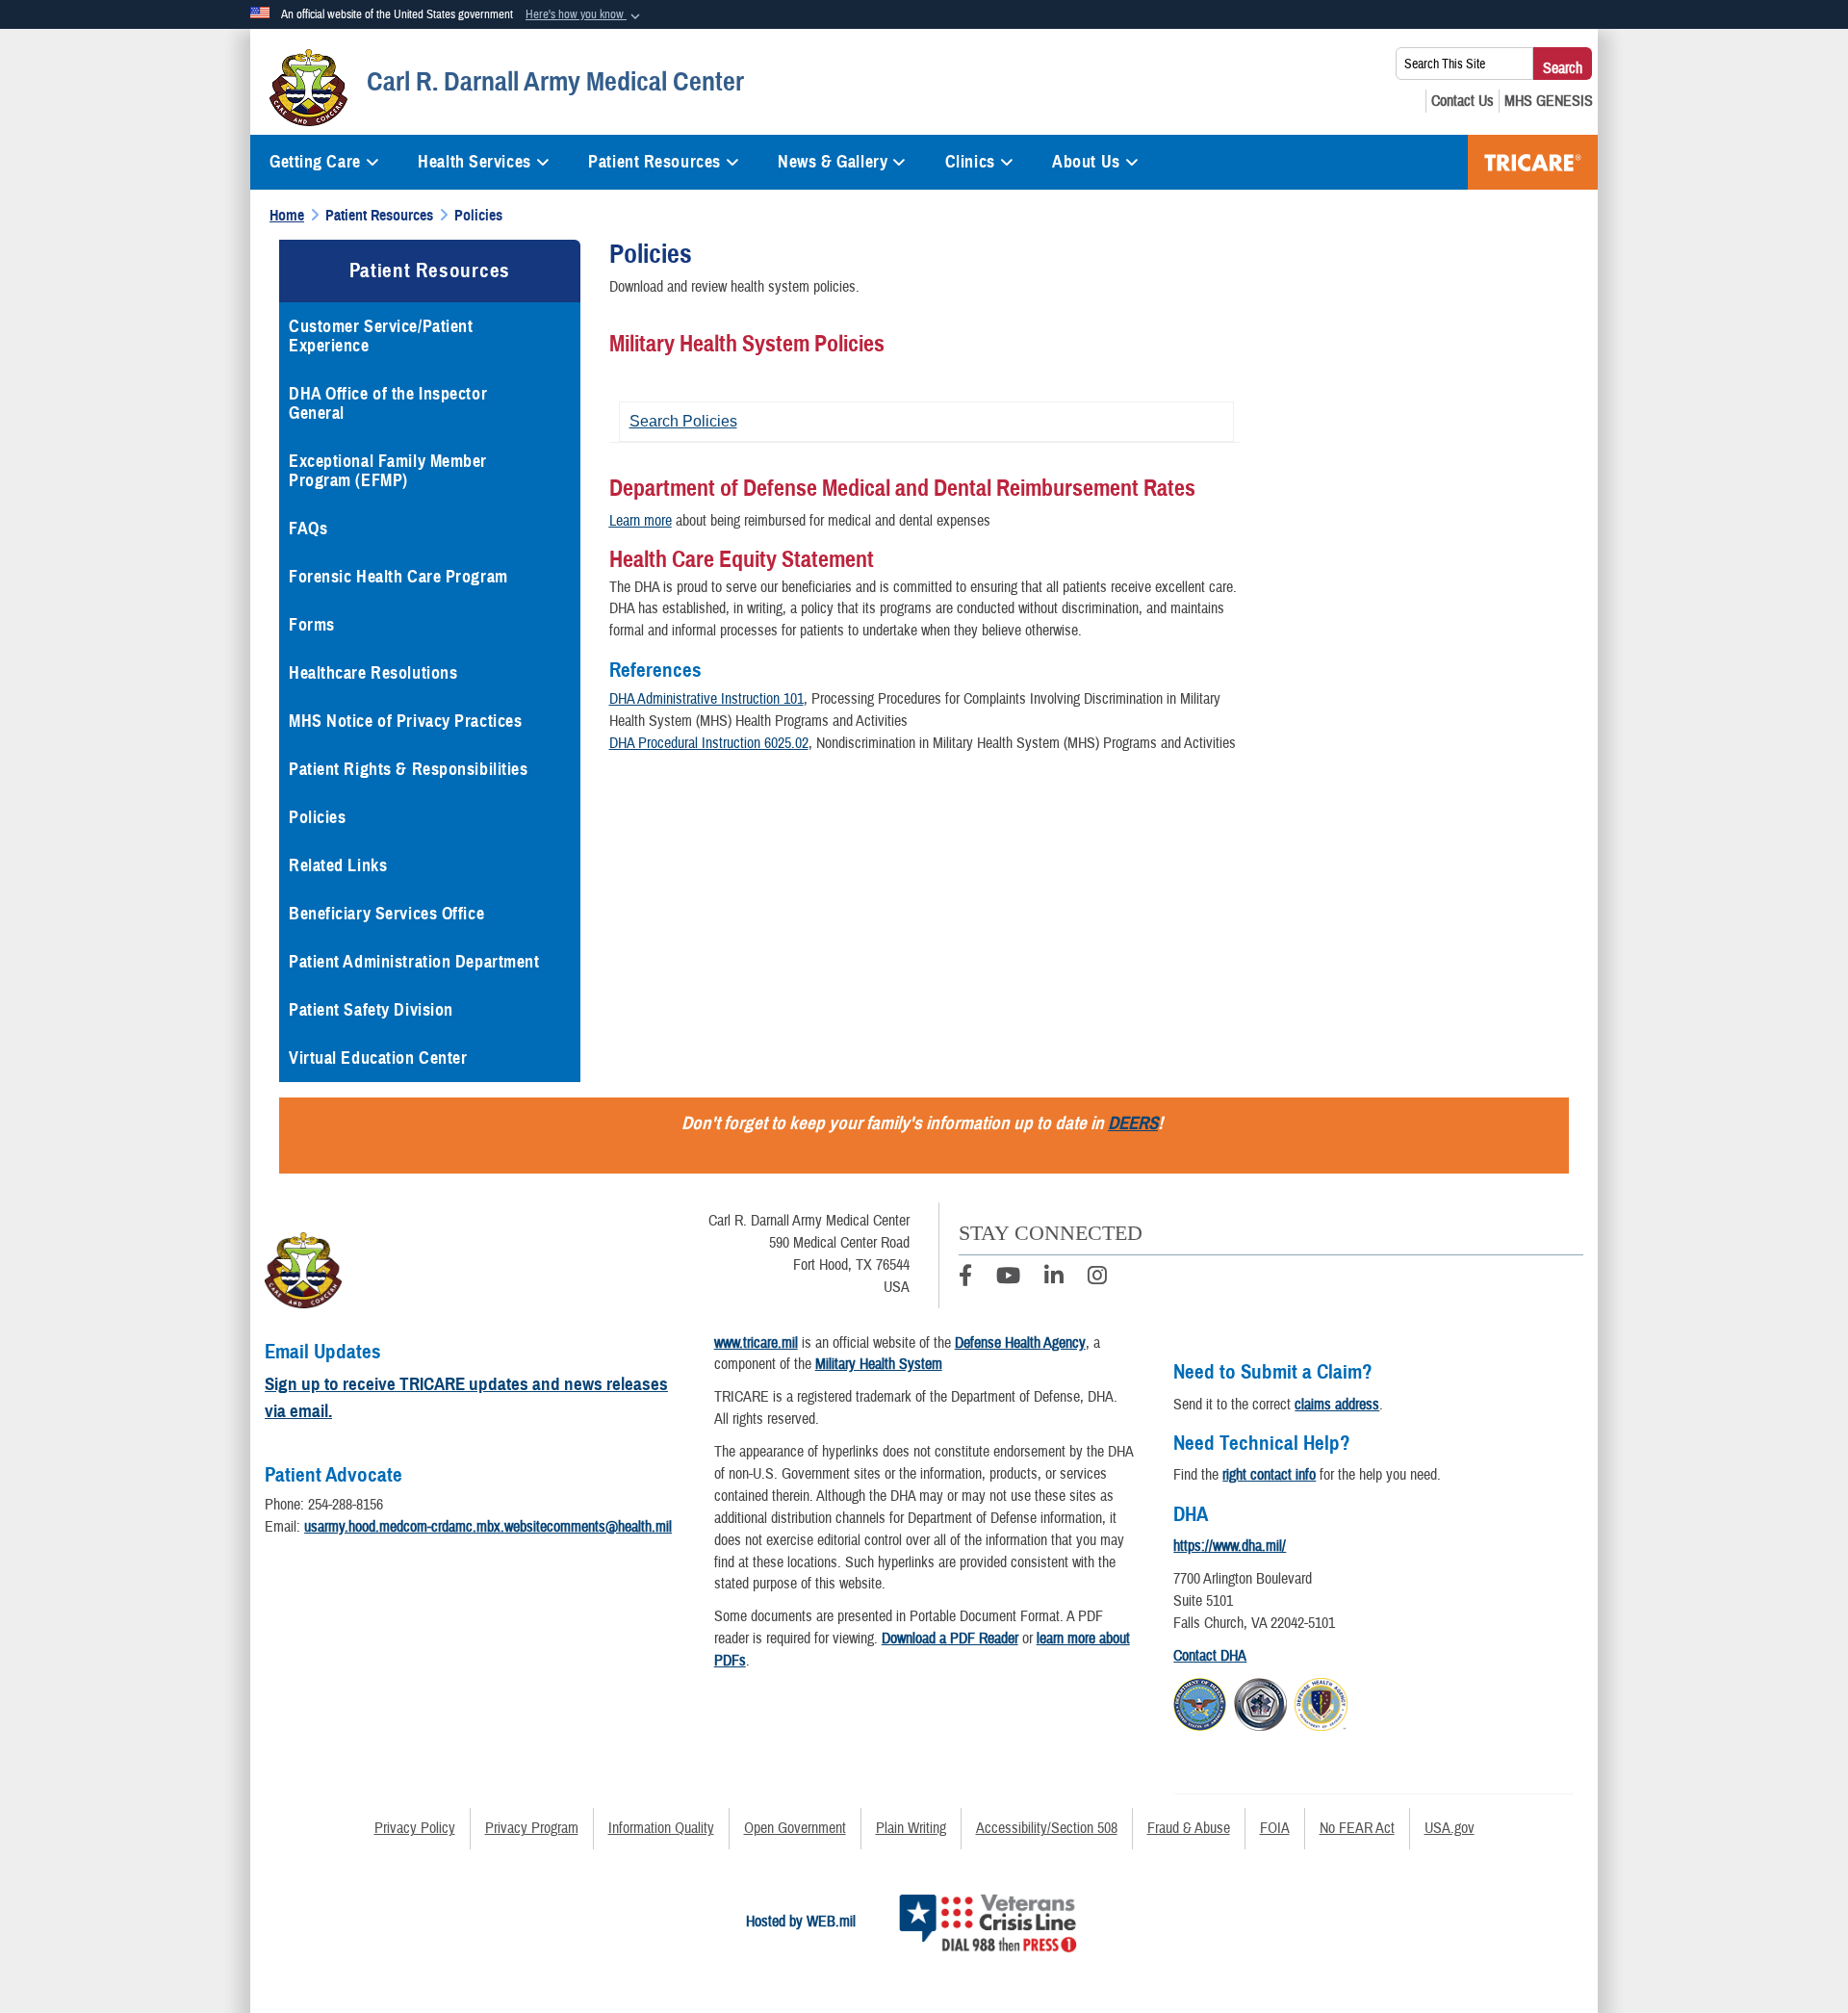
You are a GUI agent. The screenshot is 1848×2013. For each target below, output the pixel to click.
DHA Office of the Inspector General (388, 403)
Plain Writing (911, 1828)
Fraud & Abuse (1189, 1828)
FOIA (1275, 1828)
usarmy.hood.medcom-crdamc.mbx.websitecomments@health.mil (488, 1527)
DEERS (1133, 1123)
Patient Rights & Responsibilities (408, 769)
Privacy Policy (415, 1828)
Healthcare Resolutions (373, 673)
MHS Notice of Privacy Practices (405, 721)
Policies (317, 817)
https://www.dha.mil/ (1230, 1546)
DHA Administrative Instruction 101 (706, 699)
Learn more (641, 521)
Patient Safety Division (371, 1010)
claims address (1337, 1405)
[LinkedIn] (1054, 1278)
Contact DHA (1210, 1656)
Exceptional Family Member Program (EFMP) (388, 471)
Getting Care (315, 162)
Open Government (795, 1828)
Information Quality (661, 1828)
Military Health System (879, 1364)
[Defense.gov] (1200, 1702)
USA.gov (1450, 1828)
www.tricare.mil (756, 1343)
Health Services (474, 162)
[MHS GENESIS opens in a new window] (1549, 101)
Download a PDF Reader (950, 1639)
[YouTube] (1008, 1278)
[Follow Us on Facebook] (965, 1278)
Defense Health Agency (1020, 1343)
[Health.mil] (1260, 1702)
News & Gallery (833, 162)
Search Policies (683, 421)
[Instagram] (1097, 1278)
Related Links (338, 865)
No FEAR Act (1357, 1828)
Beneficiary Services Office (386, 914)
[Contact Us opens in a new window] (1463, 101)
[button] (585, 15)
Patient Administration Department (414, 962)
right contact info (1269, 1475)
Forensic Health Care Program (400, 577)
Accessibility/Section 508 (1047, 1828)
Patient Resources (654, 162)
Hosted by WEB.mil (801, 1922)
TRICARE (1533, 162)
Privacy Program (532, 1828)
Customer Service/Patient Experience (381, 336)
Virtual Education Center (378, 1058)
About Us (1086, 162)
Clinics (970, 162)
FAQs (308, 529)
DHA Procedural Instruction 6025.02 (709, 743)
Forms (312, 625)
